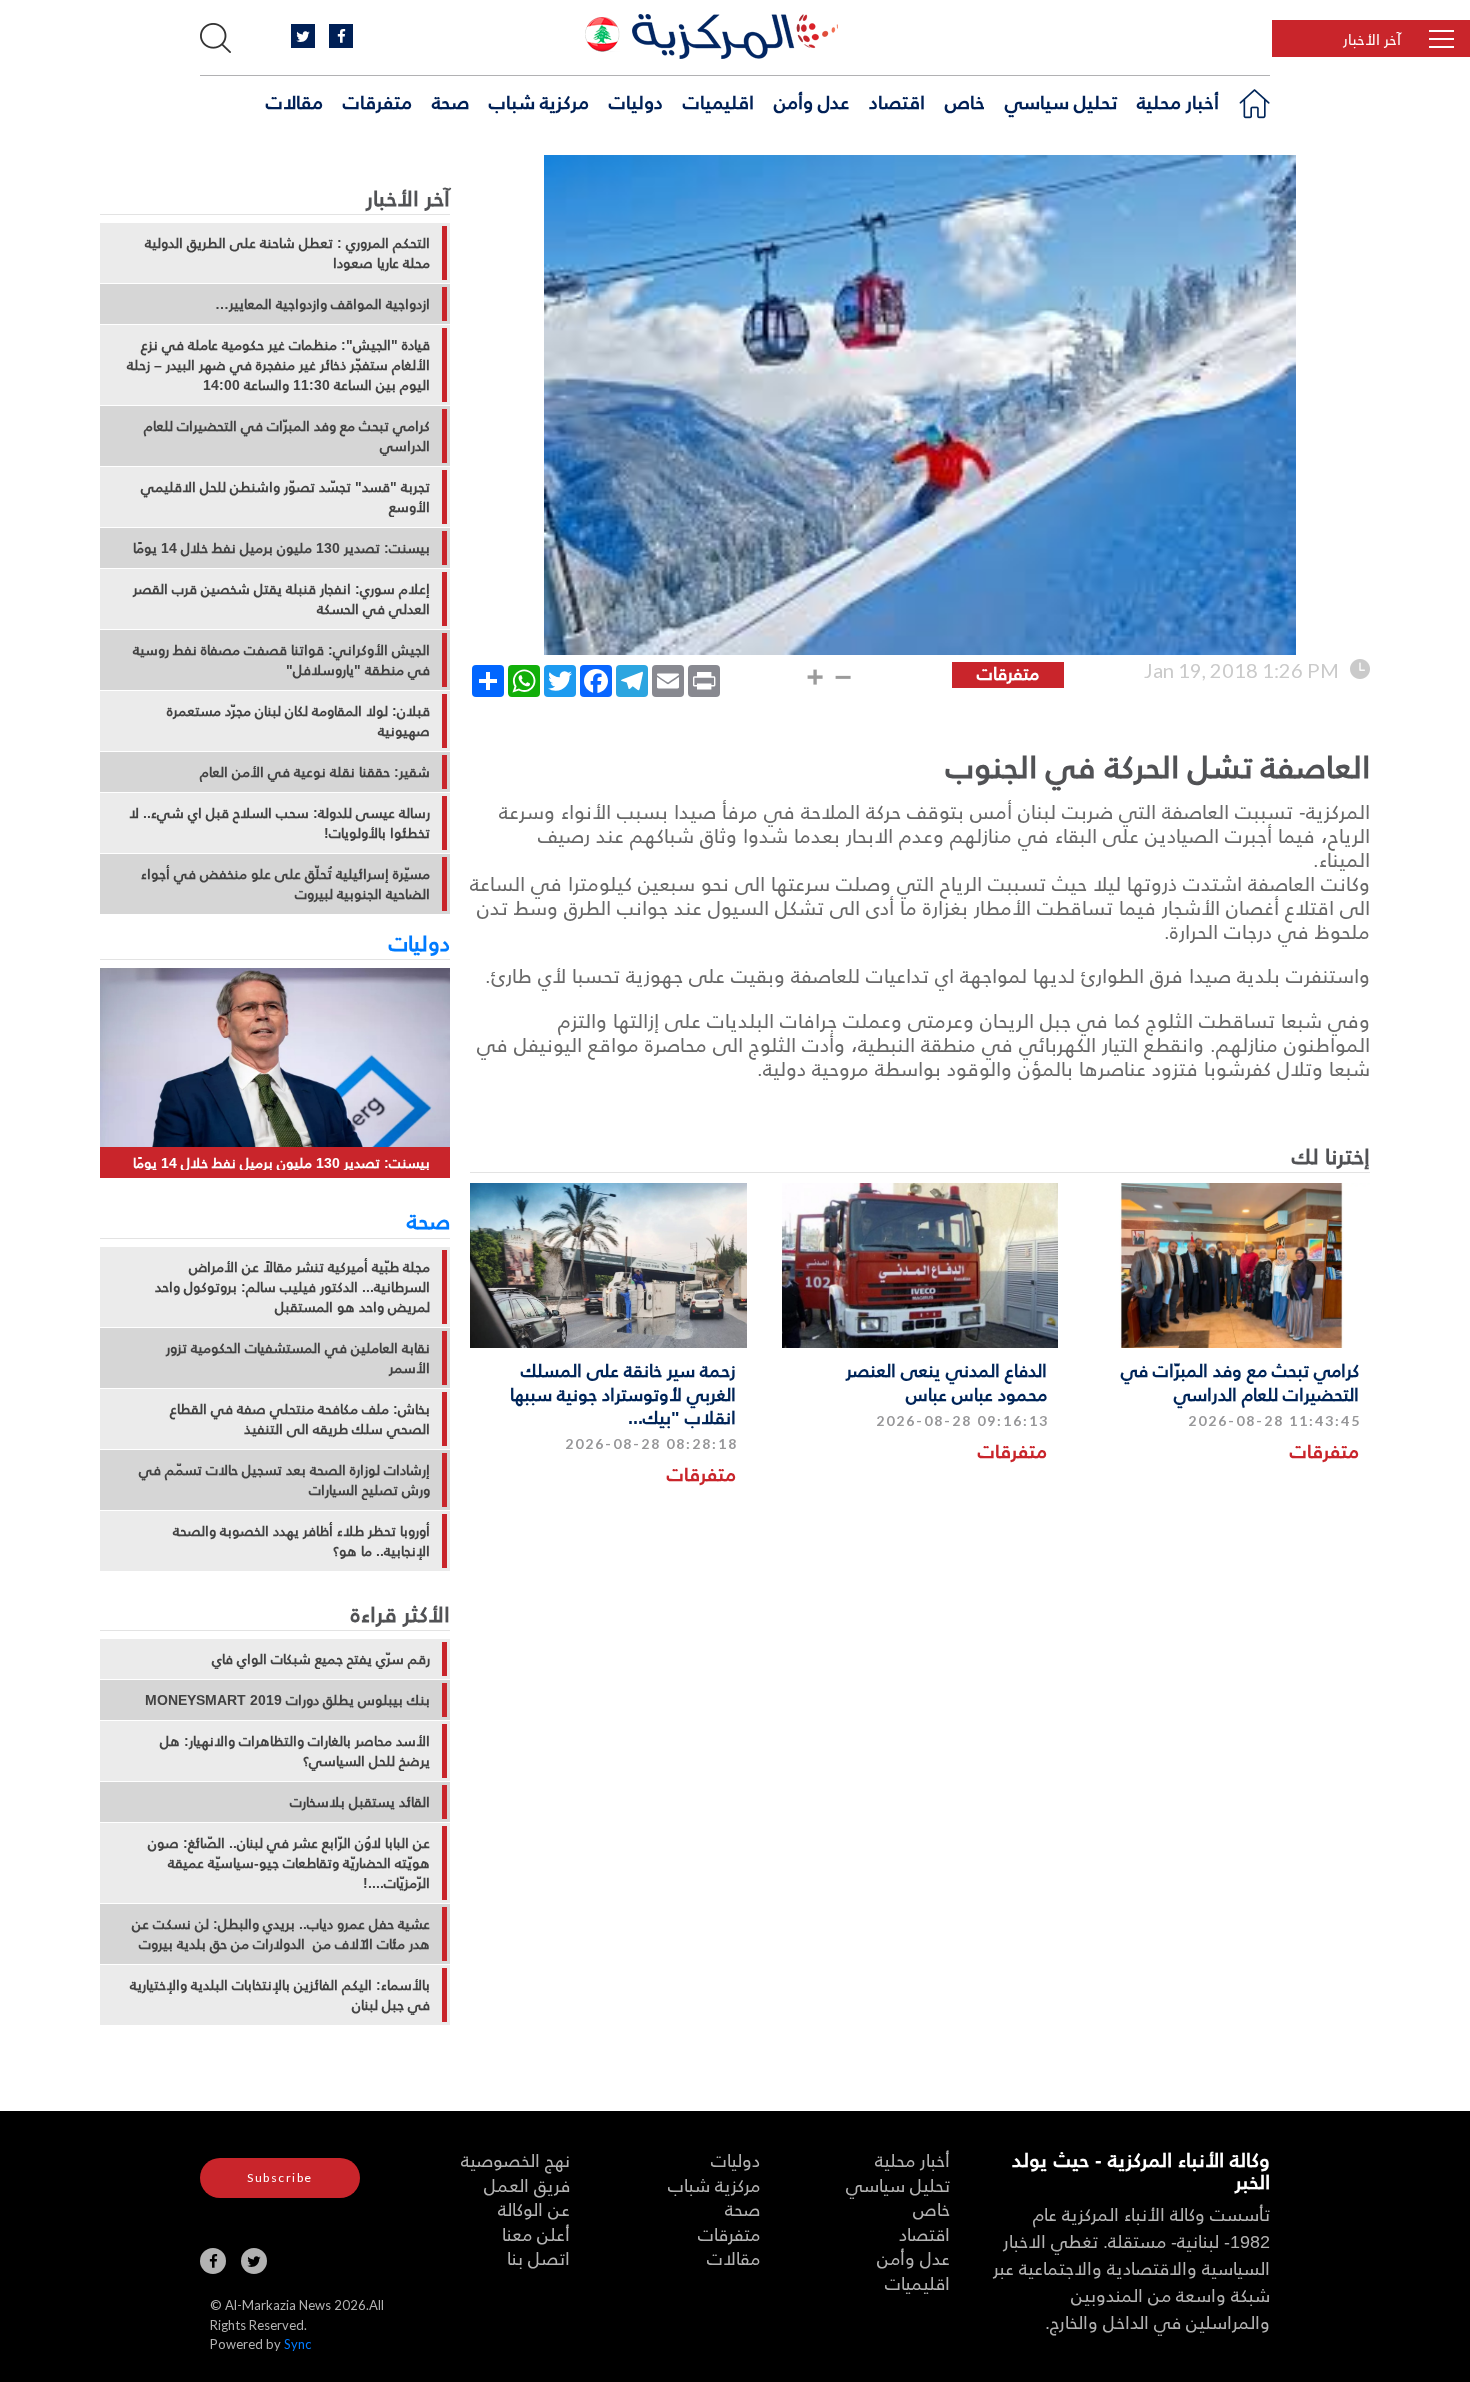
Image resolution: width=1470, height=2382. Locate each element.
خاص (965, 101)
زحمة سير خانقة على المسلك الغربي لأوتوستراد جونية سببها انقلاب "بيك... (623, 1393)
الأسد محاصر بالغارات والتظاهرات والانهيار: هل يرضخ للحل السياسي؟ (295, 1751)
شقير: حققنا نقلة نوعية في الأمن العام (315, 772)
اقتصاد (897, 101)
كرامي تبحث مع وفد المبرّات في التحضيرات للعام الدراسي (1240, 1381)
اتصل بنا (538, 2257)
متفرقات (377, 101)
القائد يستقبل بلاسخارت (360, 1802)
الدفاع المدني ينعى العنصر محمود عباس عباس (946, 1381)
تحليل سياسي (1061, 101)
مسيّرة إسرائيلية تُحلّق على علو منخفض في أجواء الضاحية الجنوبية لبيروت (285, 884)
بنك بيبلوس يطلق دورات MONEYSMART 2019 (287, 1700)
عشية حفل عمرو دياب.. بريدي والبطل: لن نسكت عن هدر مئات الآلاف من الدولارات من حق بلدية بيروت (281, 1934)
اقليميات (718, 101)
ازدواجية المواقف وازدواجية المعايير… (322, 304)
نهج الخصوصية (515, 2159)
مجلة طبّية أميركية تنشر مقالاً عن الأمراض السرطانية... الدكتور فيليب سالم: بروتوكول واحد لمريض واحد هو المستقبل (292, 1287)
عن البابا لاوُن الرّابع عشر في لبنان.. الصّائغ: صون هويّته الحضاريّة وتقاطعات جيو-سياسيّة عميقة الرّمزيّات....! (289, 1863)
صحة (450, 101)
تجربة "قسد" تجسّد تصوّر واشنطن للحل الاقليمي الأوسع (285, 497)
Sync (297, 2344)
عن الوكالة (534, 2208)
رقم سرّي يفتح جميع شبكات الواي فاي (321, 1659)
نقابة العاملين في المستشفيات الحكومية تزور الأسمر (298, 1358)
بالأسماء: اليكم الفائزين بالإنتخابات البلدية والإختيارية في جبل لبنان (280, 1995)
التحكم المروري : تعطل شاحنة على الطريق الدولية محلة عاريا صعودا (287, 253)
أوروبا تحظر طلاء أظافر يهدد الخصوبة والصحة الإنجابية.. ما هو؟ (301, 1541)
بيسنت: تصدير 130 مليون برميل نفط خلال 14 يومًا (281, 548)
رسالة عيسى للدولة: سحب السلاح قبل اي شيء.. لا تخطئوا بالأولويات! (279, 823)
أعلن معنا (536, 2233)
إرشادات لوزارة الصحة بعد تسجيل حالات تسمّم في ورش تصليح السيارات (284, 1480)
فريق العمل (527, 2184)
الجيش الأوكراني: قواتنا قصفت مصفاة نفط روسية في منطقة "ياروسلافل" (281, 660)
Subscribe (280, 2177)
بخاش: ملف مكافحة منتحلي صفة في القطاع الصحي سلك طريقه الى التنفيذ (300, 1419)
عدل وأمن (811, 101)
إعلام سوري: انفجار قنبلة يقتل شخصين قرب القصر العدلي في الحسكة (281, 599)
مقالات (294, 101)
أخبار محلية (1178, 101)
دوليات (636, 101)
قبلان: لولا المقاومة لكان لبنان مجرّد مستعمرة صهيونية (298, 721)
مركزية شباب (539, 101)
